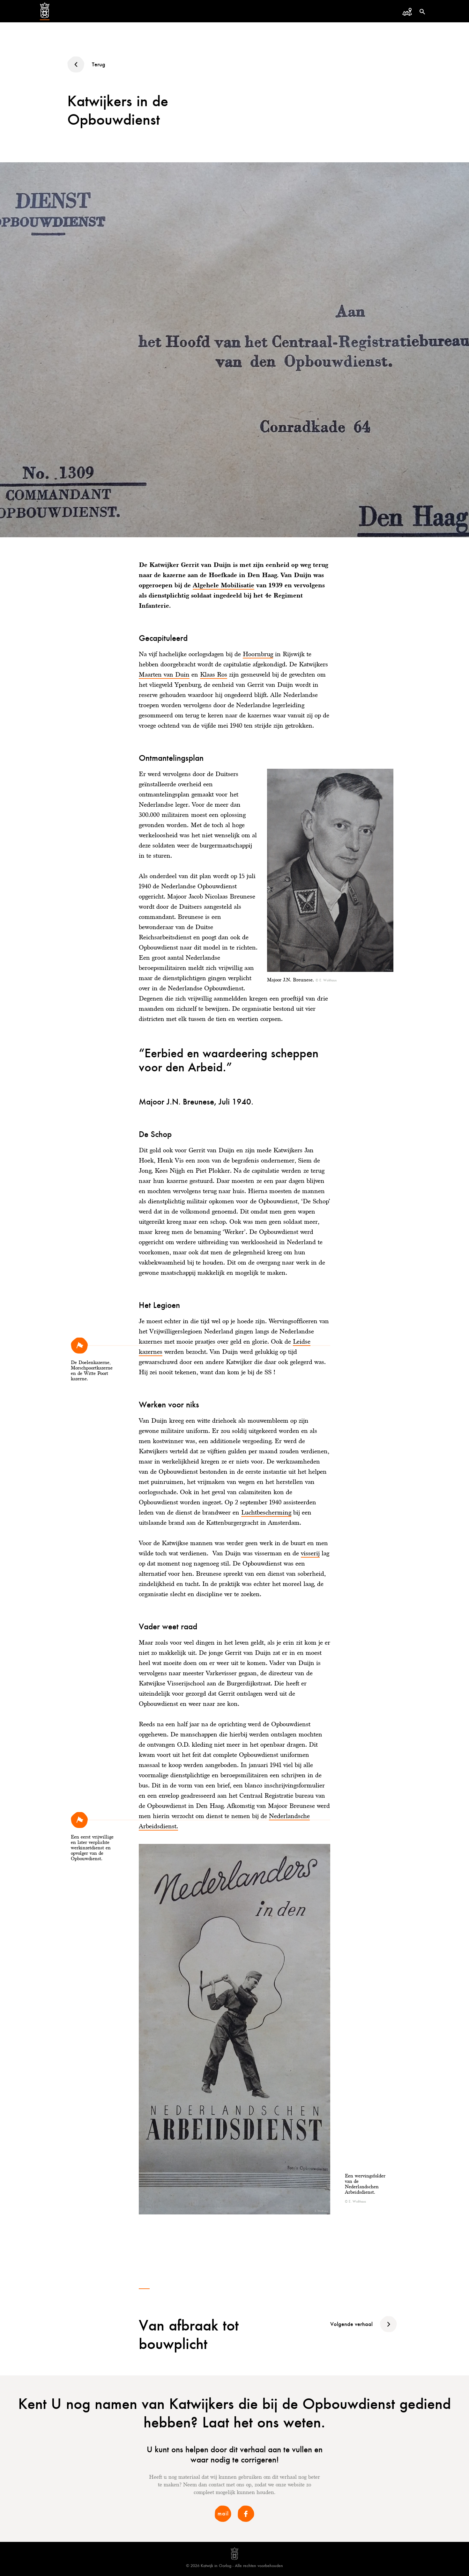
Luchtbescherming (266, 1512)
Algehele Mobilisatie (223, 585)
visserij (310, 1553)
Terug (99, 64)
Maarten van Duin (164, 674)
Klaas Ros (214, 674)
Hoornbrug (258, 654)
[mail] (223, 2521)
